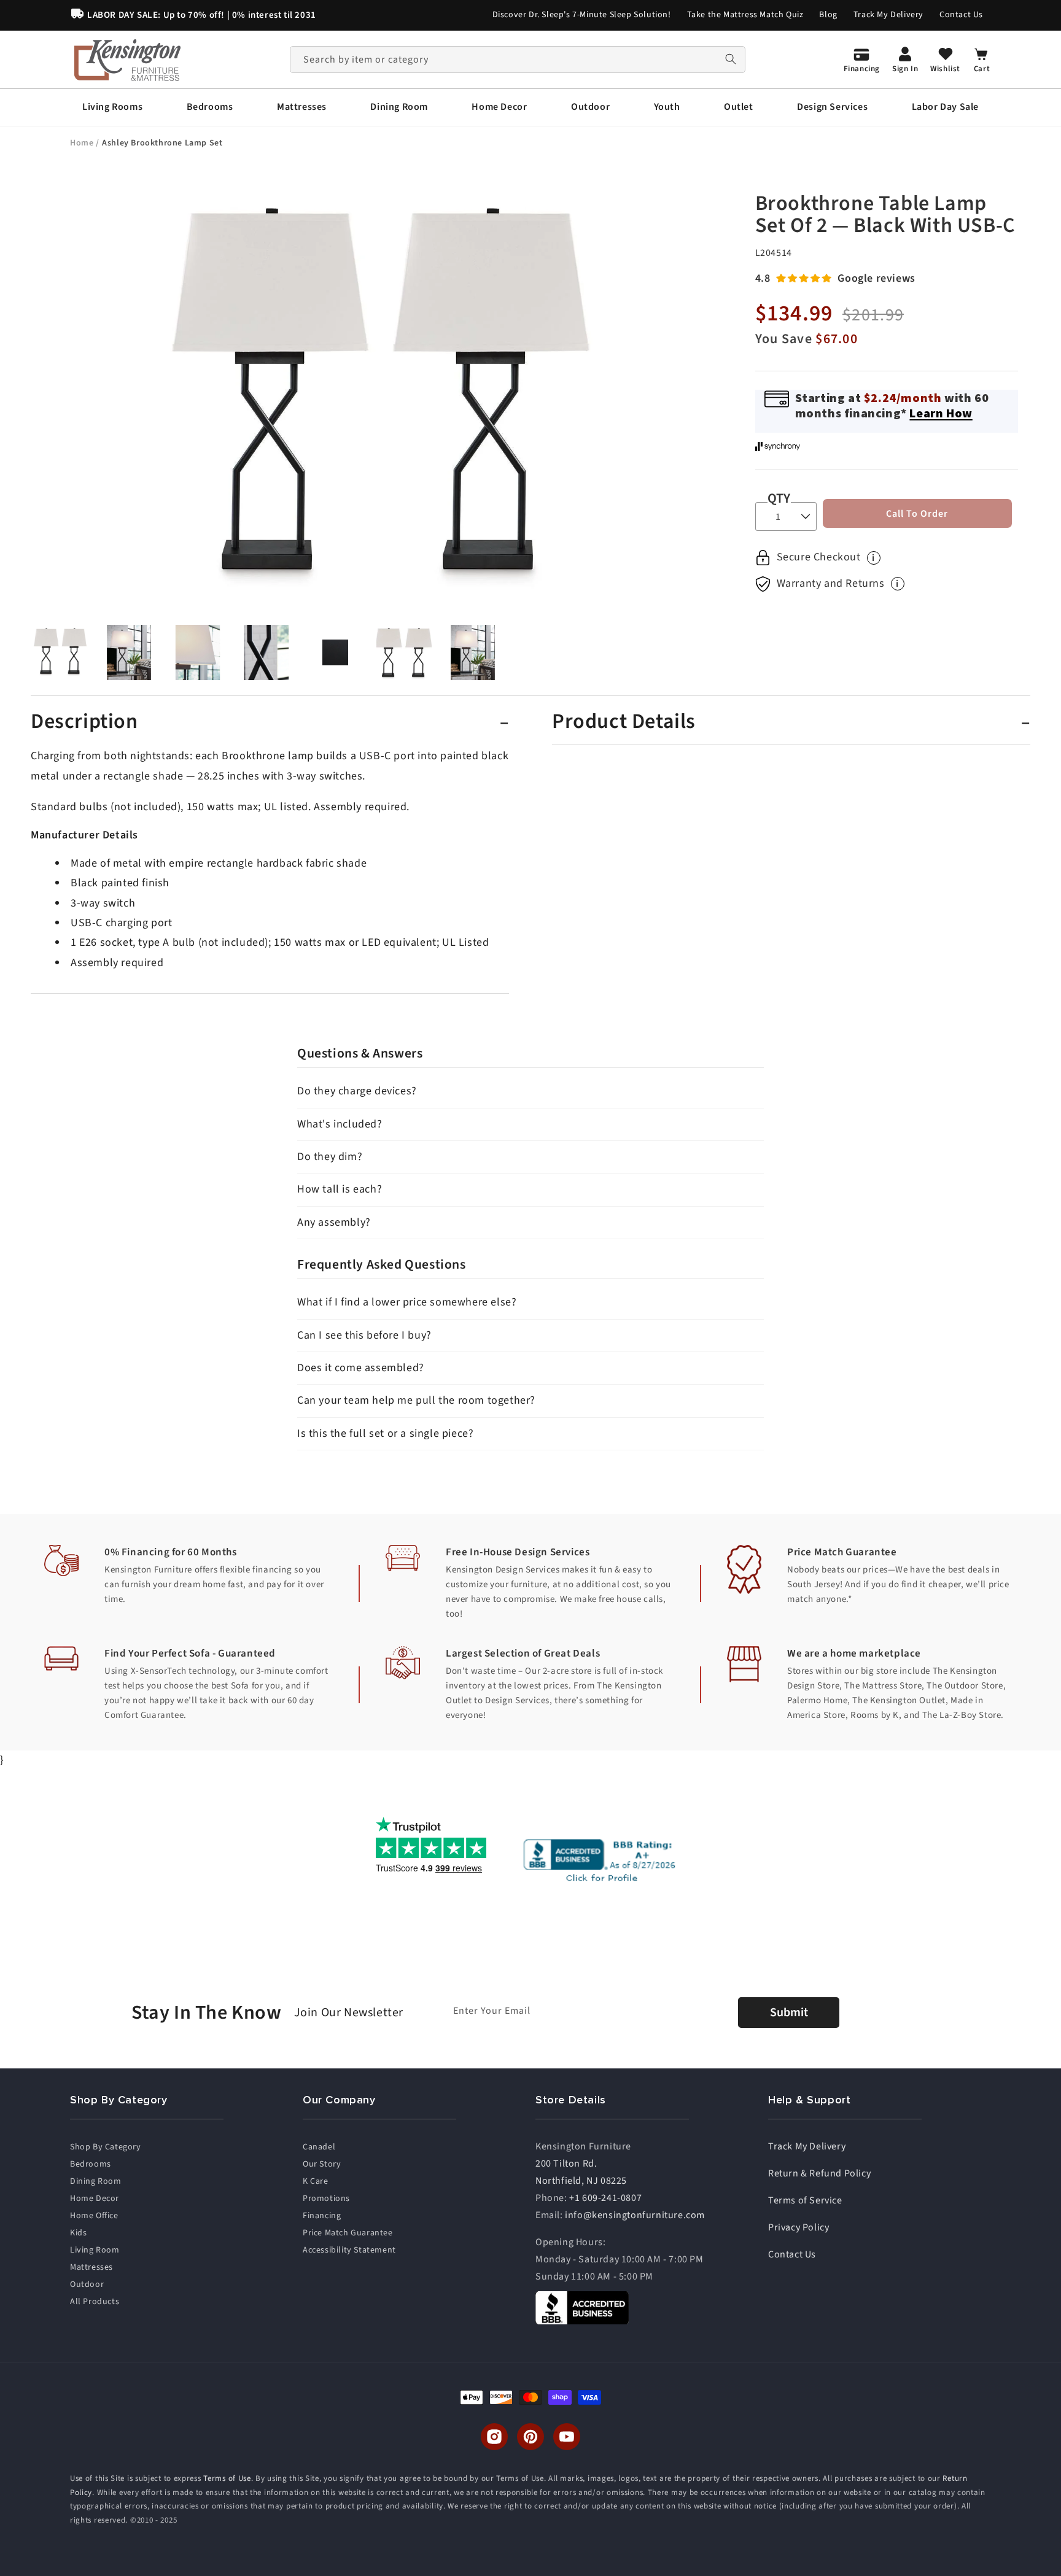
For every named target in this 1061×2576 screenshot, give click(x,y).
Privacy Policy (799, 2227)
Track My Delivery (888, 15)
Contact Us (961, 15)
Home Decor (95, 2199)
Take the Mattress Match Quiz (745, 15)
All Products (95, 2302)
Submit (789, 2013)
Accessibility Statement (349, 2250)
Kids (78, 2233)
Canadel (319, 2147)
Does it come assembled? (361, 1368)
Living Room (95, 2250)
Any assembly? (334, 1222)
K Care (316, 2181)
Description (84, 722)
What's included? (340, 1124)
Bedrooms (91, 2164)
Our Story (322, 2164)
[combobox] (518, 60)
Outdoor (87, 2284)
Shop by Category (106, 2147)
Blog (828, 15)
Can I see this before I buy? (364, 1335)
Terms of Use (227, 2478)
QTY (779, 498)
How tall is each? (340, 1189)
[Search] (731, 59)
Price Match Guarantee (348, 2233)
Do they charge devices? (357, 1091)
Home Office (94, 2216)
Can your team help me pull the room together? (416, 1400)
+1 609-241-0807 (605, 2198)
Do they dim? (330, 1157)
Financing (322, 2216)
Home (83, 143)
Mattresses (91, 2267)
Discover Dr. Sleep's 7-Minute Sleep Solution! (582, 15)
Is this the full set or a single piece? (385, 1433)
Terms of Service (805, 2200)
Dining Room (96, 2181)
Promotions (326, 2199)
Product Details (624, 722)
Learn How (941, 413)
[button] (112, 107)
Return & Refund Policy (819, 2173)
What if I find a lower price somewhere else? (407, 1302)
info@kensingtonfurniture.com (635, 2215)
